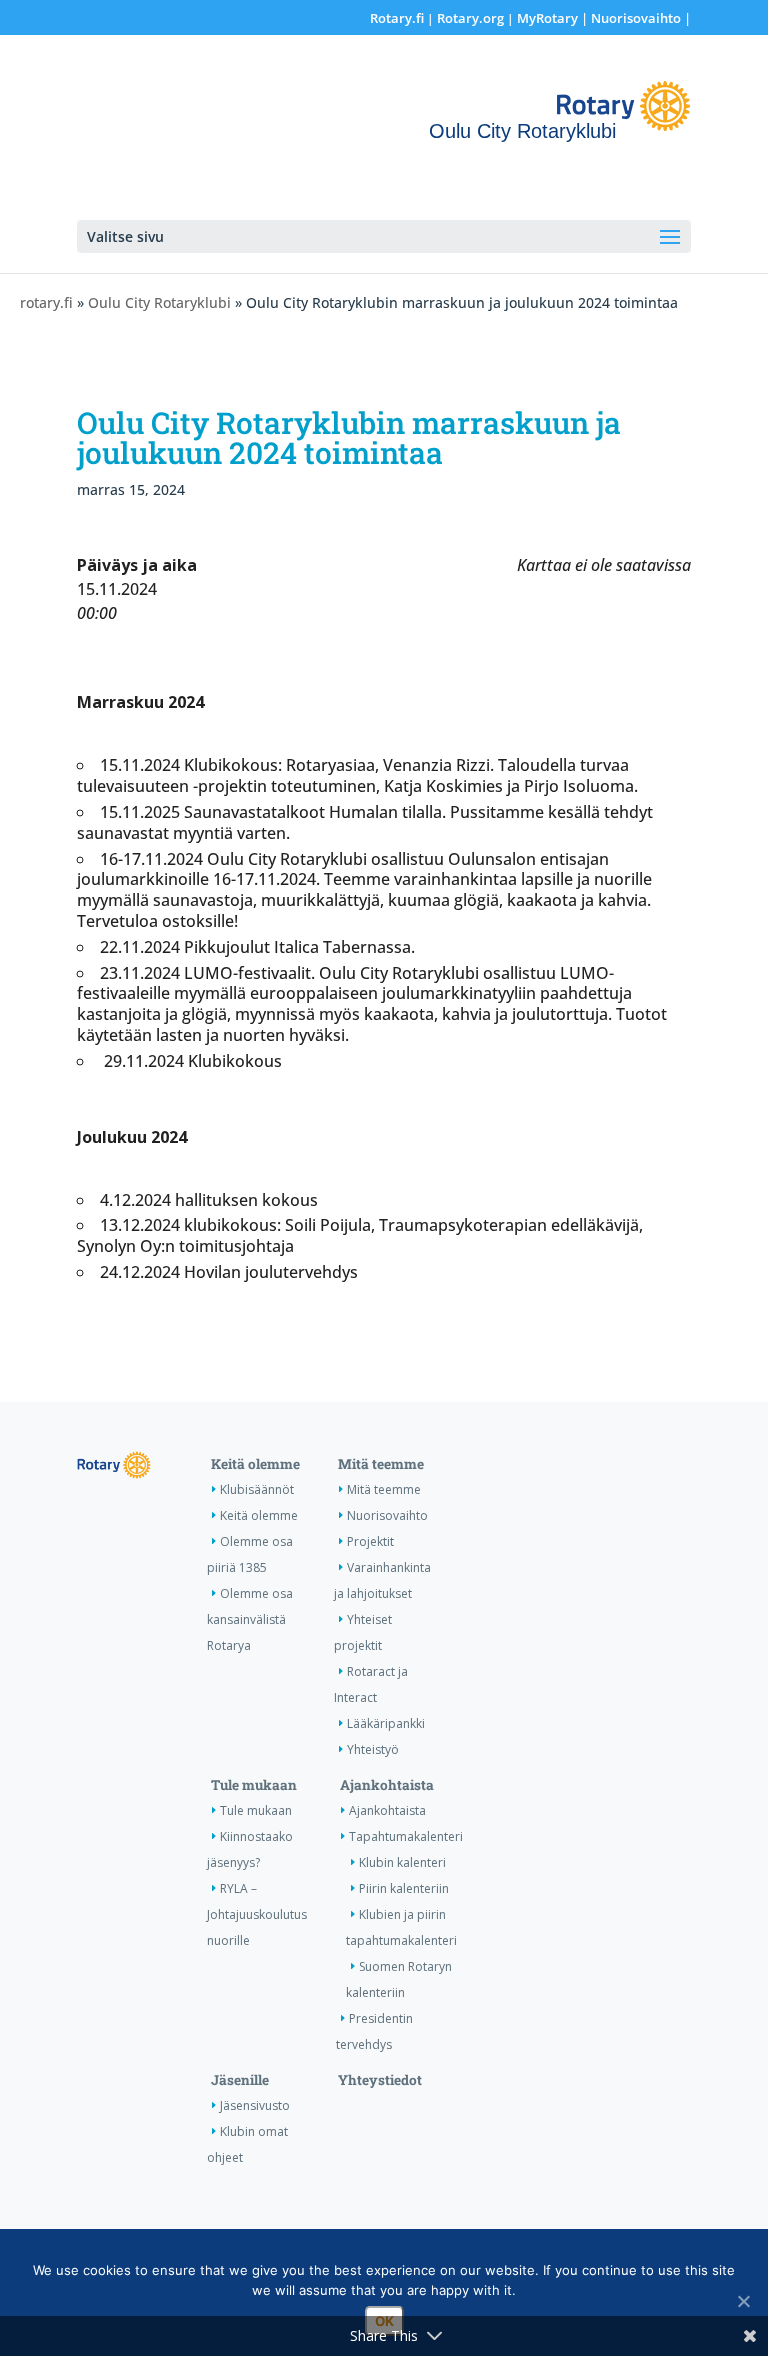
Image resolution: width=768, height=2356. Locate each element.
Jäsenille (240, 2080)
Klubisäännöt (257, 1489)
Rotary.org (470, 18)
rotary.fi (46, 302)
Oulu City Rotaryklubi (159, 302)
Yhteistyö (373, 1749)
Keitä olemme (255, 1464)
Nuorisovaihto (636, 18)
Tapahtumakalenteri (406, 1836)
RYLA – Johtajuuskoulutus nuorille (257, 1914)
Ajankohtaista (387, 1785)
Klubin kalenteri (402, 1862)
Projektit (370, 1541)
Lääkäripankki (386, 1723)
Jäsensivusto (255, 2105)
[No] (743, 2301)
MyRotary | (554, 18)
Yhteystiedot (380, 2080)
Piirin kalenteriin (404, 1888)
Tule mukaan (254, 1785)
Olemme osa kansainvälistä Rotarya (250, 1619)
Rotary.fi (397, 18)
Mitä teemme (381, 1464)
